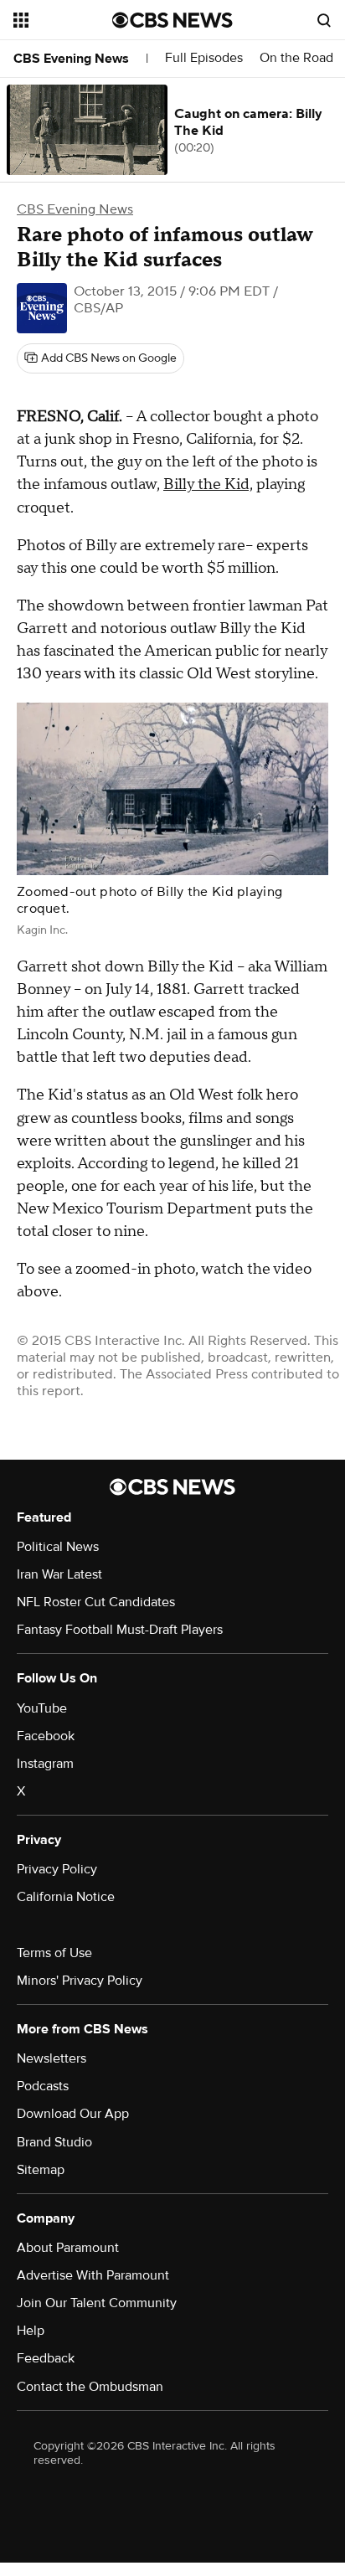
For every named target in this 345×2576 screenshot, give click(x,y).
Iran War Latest (59, 1574)
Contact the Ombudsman (90, 2387)
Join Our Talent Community (97, 2303)
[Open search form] (324, 20)
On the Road (296, 58)
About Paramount (68, 2248)
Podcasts (43, 2086)
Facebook (46, 1736)
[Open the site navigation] (63, 20)
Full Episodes (204, 58)
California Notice (66, 1897)
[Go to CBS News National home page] (172, 20)
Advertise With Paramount (93, 2275)
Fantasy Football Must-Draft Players (120, 1630)
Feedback (46, 2358)
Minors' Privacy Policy (80, 1981)
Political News (58, 1547)
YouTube (42, 1708)
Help (31, 2331)
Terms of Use (54, 1953)
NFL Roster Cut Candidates (96, 1602)
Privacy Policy (57, 1869)
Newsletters (51, 2058)
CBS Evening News (71, 59)
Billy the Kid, (208, 484)
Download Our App (73, 2114)
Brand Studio (54, 2142)
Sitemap (41, 2170)
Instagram (45, 1764)
